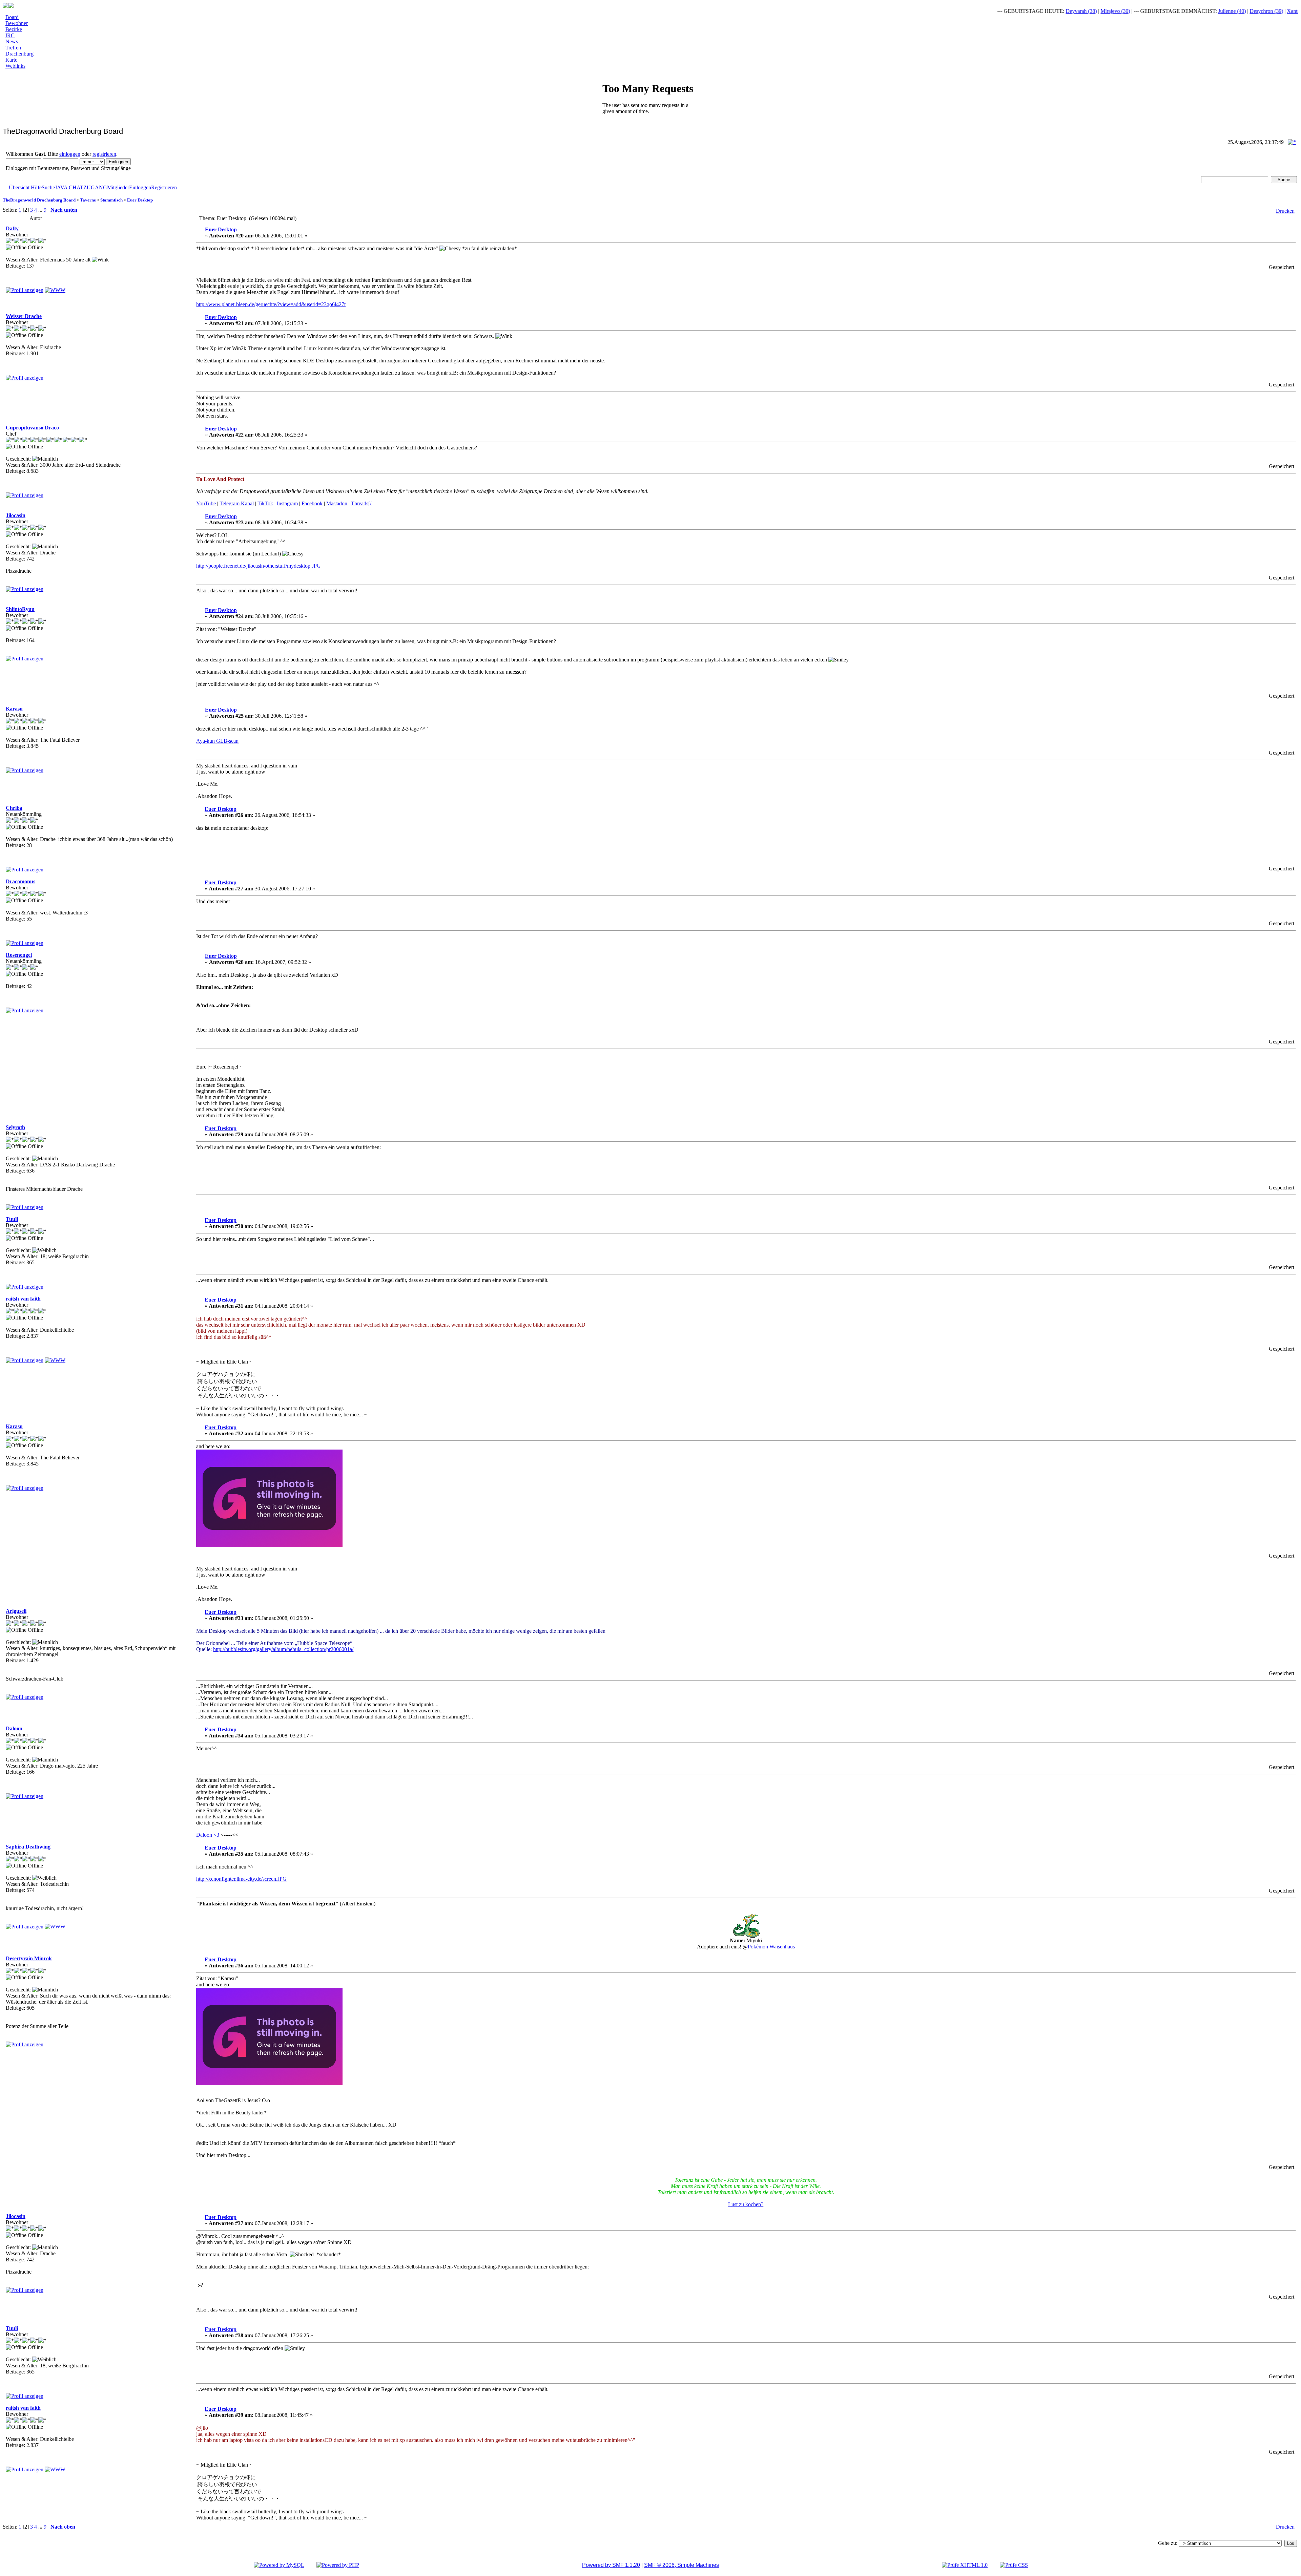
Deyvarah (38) (1008, 11)
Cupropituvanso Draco (32, 428)
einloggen (70, 154)
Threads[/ (361, 503)
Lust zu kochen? (746, 2204)
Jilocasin (16, 515)
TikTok (265, 503)
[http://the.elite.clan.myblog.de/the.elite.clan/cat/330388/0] (55, 1360)
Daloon (14, 1728)
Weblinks (15, 66)
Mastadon (337, 503)
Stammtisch (111, 200)
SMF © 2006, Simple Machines (682, 2565)
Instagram (287, 503)
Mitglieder (118, 187)
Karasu (14, 709)
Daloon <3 (208, 1835)
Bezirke (14, 29)
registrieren (104, 154)
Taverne (88, 200)
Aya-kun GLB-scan (217, 741)
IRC (10, 35)
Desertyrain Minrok (29, 1958)
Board (12, 17)
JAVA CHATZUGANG (81, 187)
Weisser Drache (24, 316)
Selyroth (15, 1127)
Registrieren (164, 187)
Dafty (12, 228)
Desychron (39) (1193, 11)
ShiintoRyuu (20, 609)
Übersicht (19, 187)
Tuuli (12, 1219)
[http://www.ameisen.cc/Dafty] (55, 290)
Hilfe (36, 187)
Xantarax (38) (1228, 11)
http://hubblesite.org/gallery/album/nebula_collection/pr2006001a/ (283, 1649)
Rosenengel (19, 955)
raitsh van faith (23, 1299)
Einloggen (140, 187)
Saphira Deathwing (28, 1847)
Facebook (312, 503)
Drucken (1285, 211)
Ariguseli (16, 1611)
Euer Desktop (140, 200)
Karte (11, 60)
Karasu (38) (1259, 11)
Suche (48, 187)
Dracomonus (20, 881)
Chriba (14, 808)
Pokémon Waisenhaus (771, 1947)
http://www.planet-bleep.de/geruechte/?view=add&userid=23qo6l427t (271, 304)
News (12, 41)
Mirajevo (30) (1042, 11)
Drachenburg (19, 54)
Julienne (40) (1158, 11)
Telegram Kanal (237, 503)
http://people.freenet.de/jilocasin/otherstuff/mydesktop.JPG (259, 566)
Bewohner (17, 23)
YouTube (206, 503)
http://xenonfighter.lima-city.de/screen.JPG (241, 1879)
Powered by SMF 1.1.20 (611, 2565)
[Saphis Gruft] (55, 1927)
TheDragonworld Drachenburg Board (39, 200)
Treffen (13, 48)
